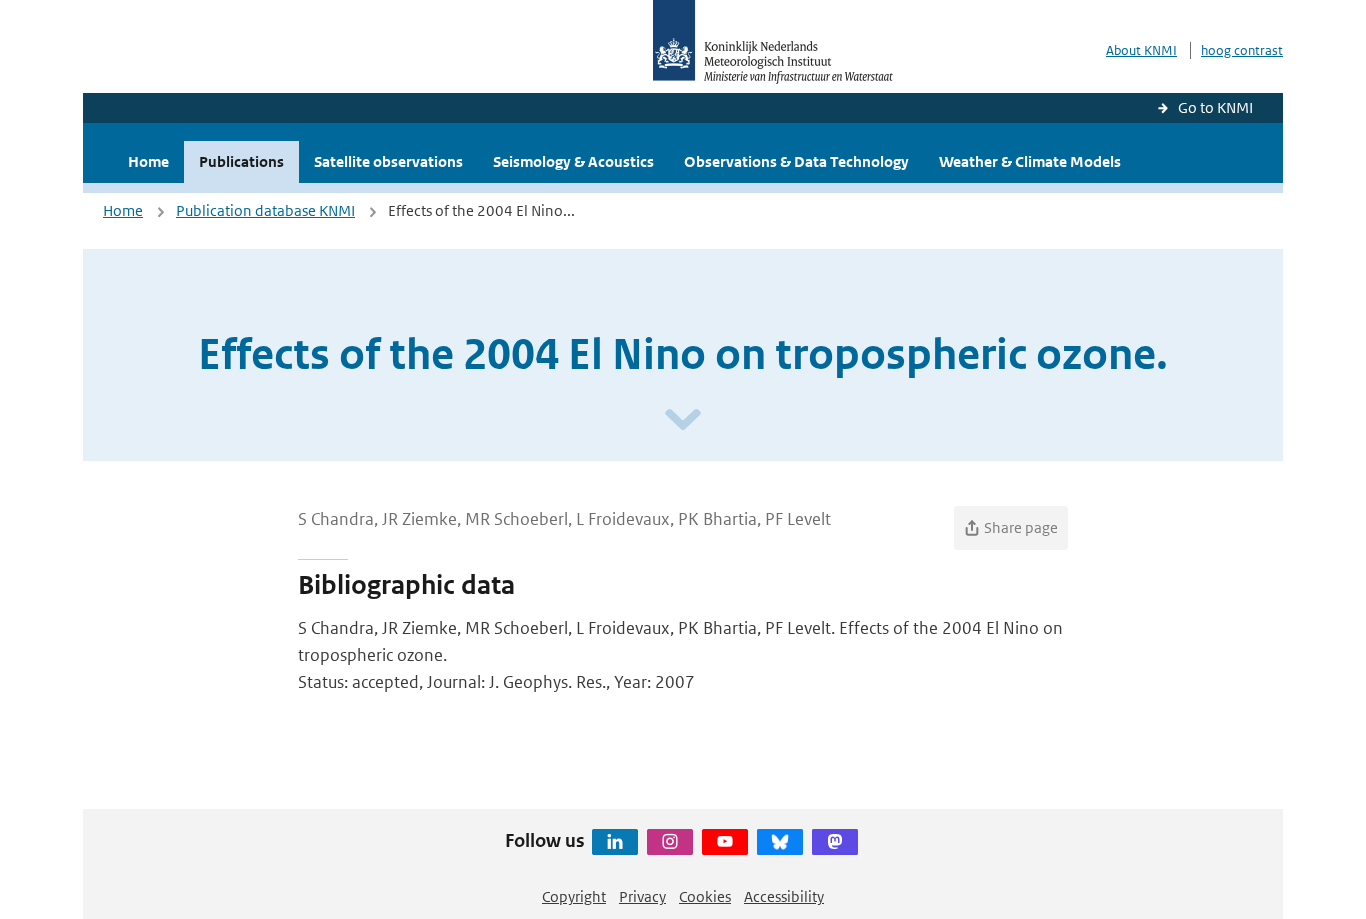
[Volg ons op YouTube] (725, 842)
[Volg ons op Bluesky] (780, 842)
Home (148, 161)
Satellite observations (388, 161)
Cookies (705, 896)
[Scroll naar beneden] (683, 420)
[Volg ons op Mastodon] (835, 842)
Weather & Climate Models (1030, 161)
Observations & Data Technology (796, 161)
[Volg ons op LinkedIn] (615, 842)
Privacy (642, 896)
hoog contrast (1242, 50)
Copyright (574, 896)
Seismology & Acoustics (573, 161)
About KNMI (1141, 50)
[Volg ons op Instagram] (670, 842)
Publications (241, 161)
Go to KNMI (1215, 107)
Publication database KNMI (265, 210)
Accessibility (784, 896)
